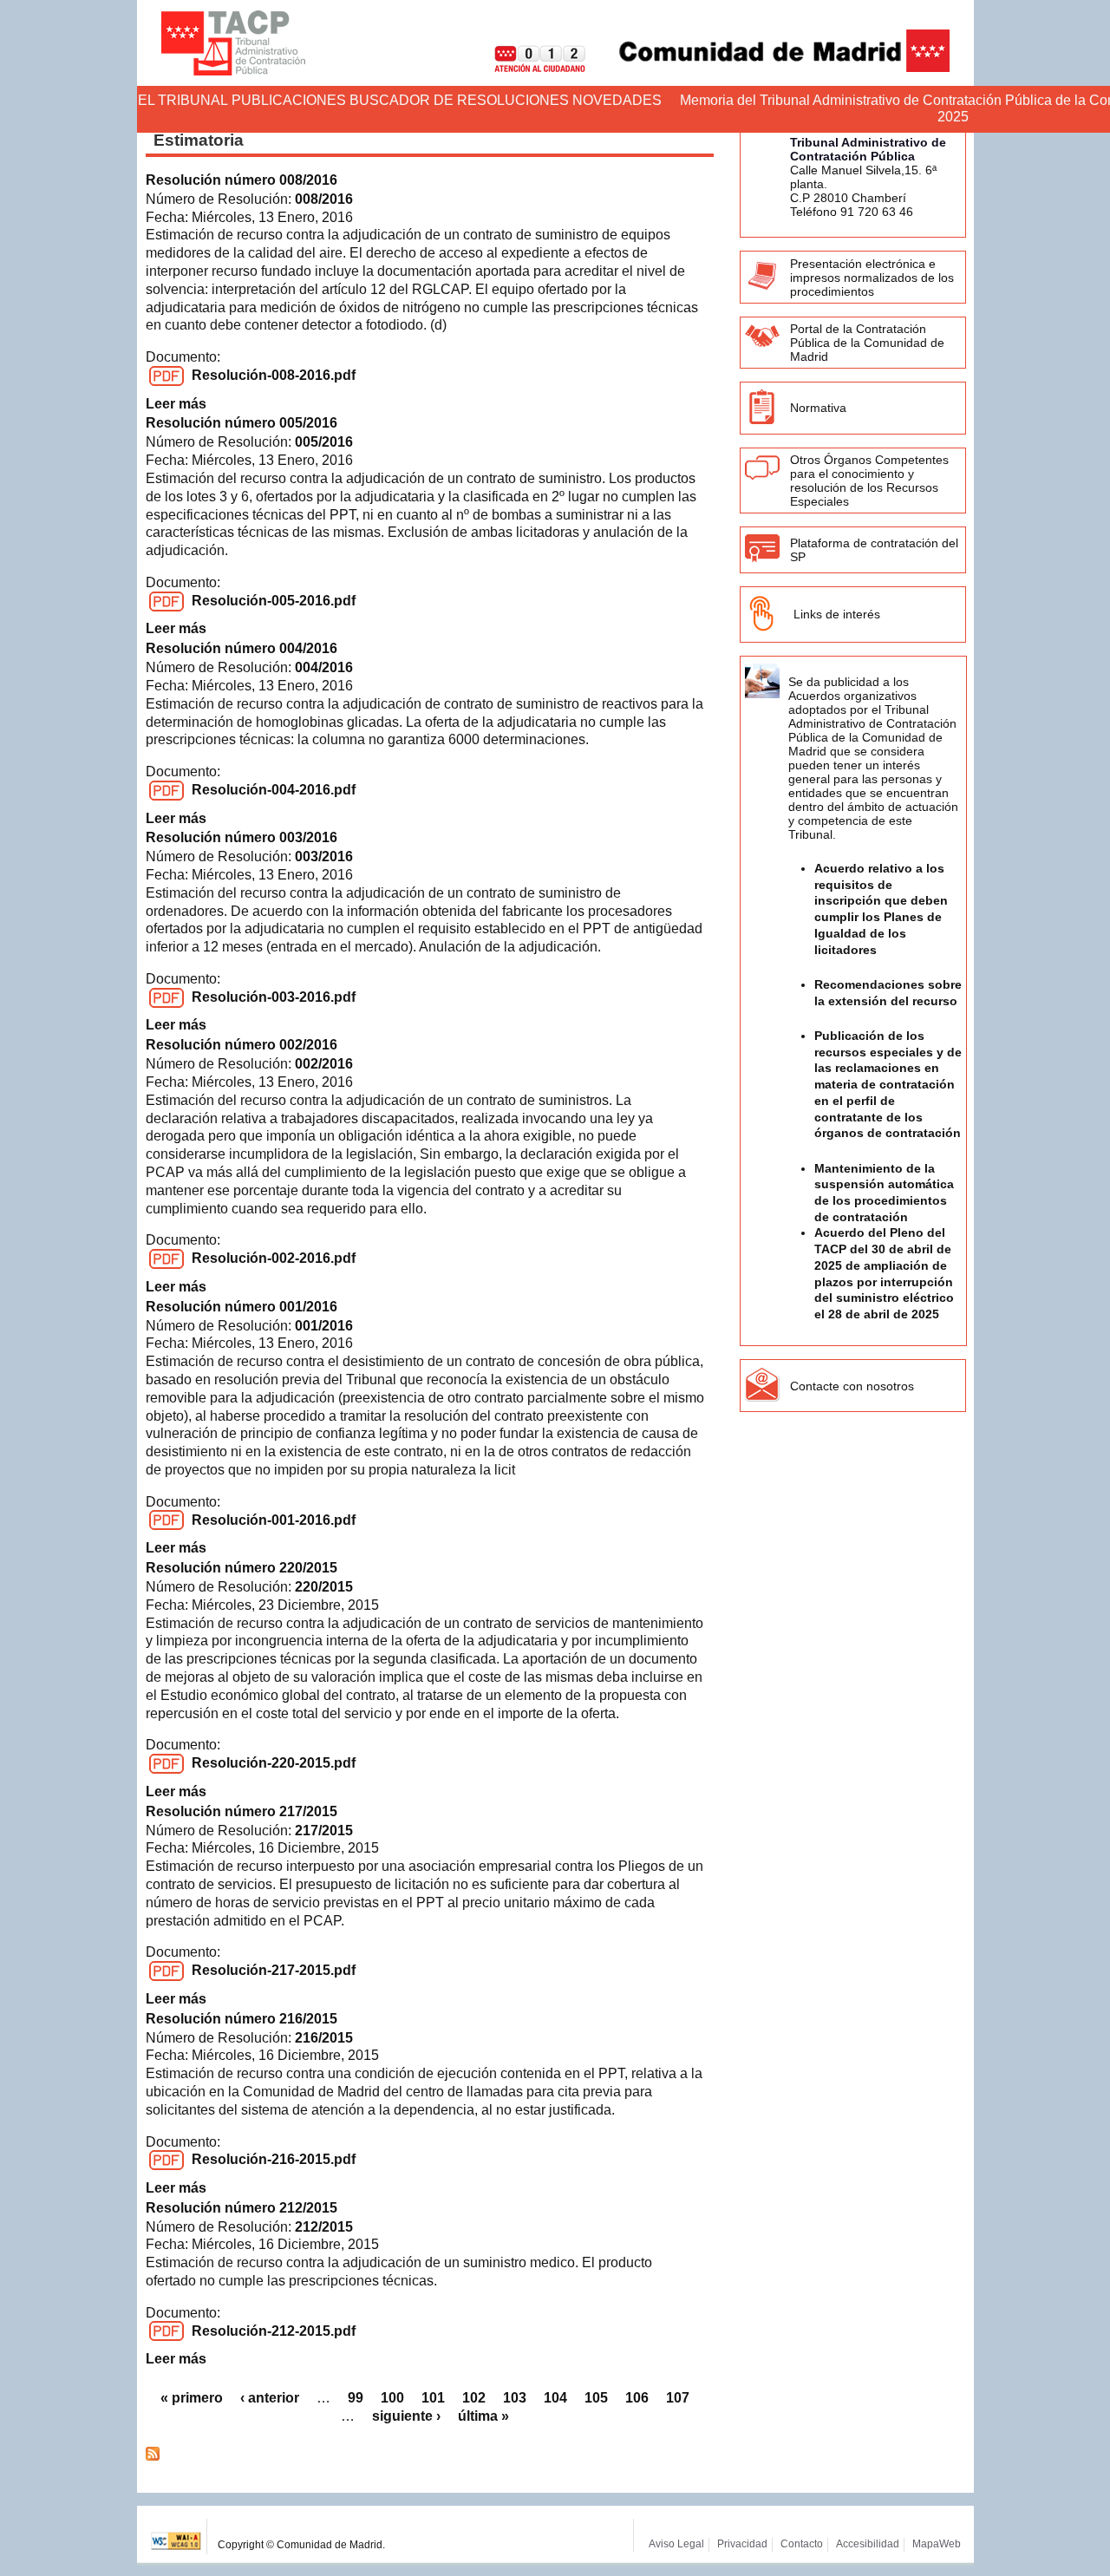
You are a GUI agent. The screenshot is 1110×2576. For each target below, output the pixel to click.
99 (356, 2398)
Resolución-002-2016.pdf (274, 1258)
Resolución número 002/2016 (242, 1045)
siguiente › (406, 2416)
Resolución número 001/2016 (242, 1307)
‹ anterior (270, 2398)
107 (678, 2398)
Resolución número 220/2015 (242, 1568)
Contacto (802, 2544)
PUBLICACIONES (289, 100)
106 (637, 2398)
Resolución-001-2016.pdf (274, 1520)
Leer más (176, 404)
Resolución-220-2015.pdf (274, 1763)
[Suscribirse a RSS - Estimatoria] (153, 2456)
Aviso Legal (676, 2544)
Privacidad (742, 2544)
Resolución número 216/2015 (242, 2019)
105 (596, 2398)
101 (433, 2398)
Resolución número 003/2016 (242, 837)
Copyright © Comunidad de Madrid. (301, 2545)
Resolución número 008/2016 (242, 180)
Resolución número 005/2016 (242, 423)
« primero (192, 2398)
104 (555, 2398)
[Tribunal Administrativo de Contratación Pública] (233, 43)
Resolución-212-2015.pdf (274, 2331)
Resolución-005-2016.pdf (274, 601)
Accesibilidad (868, 2544)
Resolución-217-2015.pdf (274, 1970)
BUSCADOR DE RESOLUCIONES (459, 100)
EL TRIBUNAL (183, 100)
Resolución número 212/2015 (242, 2208)
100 (392, 2398)
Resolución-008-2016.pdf (274, 375)
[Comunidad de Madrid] (769, 67)
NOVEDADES (617, 100)
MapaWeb (937, 2544)
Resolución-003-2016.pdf (274, 997)
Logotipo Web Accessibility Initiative (176, 2537)
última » (483, 2416)
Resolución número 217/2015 (242, 1811)
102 (474, 2398)
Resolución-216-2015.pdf (274, 2159)
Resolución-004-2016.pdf (274, 790)
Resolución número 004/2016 (242, 648)
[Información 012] (526, 67)
